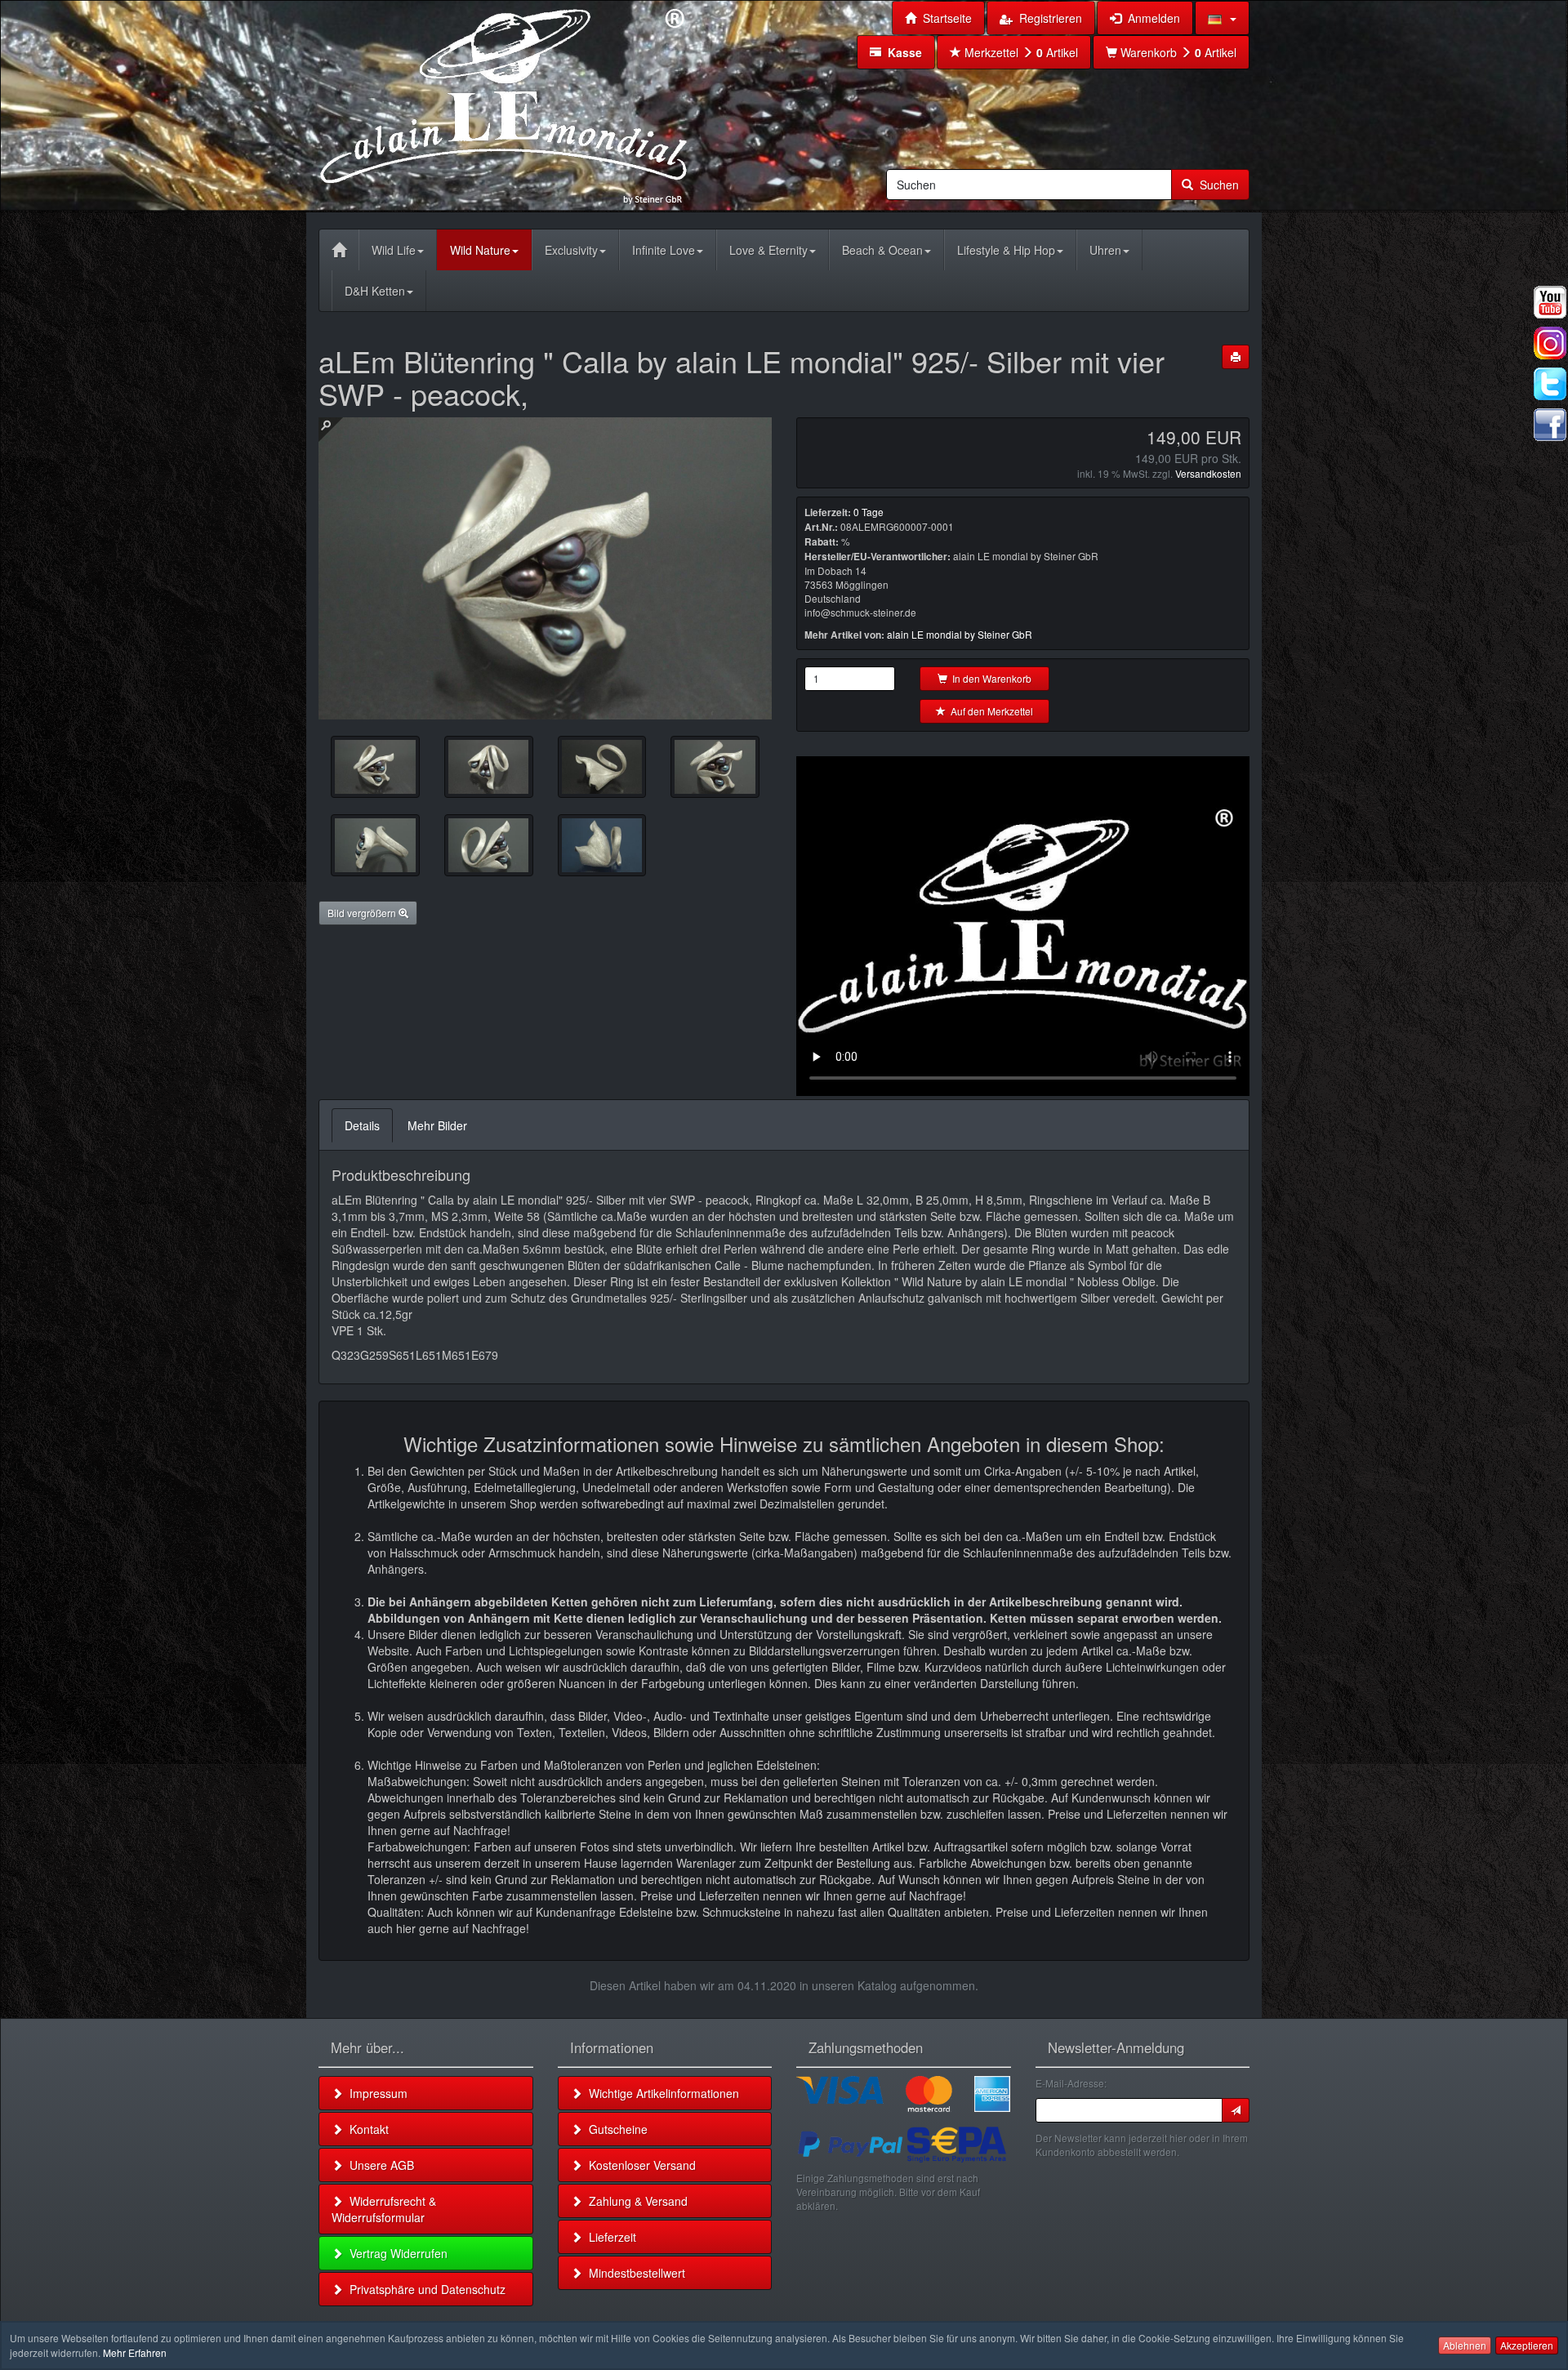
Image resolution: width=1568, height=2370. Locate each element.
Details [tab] (362, 1125)
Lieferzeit (609, 2237)
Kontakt (366, 2129)
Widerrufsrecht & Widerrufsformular (384, 2209)
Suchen (1216, 185)
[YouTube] (1550, 302)
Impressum (375, 2093)
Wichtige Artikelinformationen (661, 2093)
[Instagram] (1550, 343)
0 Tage (869, 512)
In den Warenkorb (989, 678)
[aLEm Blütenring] (489, 767)
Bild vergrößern (363, 913)
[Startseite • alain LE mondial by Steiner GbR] (504, 105)
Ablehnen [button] (1465, 2345)
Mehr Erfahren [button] (135, 2352)
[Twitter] (1550, 384)
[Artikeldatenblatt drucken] (1236, 357)
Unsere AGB (379, 2165)
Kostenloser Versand (639, 2165)
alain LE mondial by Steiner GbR (960, 634)
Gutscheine (615, 2129)
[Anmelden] (1236, 2110)
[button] (1222, 18)
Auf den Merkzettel (989, 711)
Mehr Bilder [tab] (437, 1125)
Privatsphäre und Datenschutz (424, 2289)
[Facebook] (1550, 425)
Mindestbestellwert (634, 2273)
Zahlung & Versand (635, 2201)
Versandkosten (1208, 473)
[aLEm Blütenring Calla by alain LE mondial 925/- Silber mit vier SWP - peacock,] (375, 767)
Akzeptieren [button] (1527, 2345)
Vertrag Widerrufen (395, 2253)
